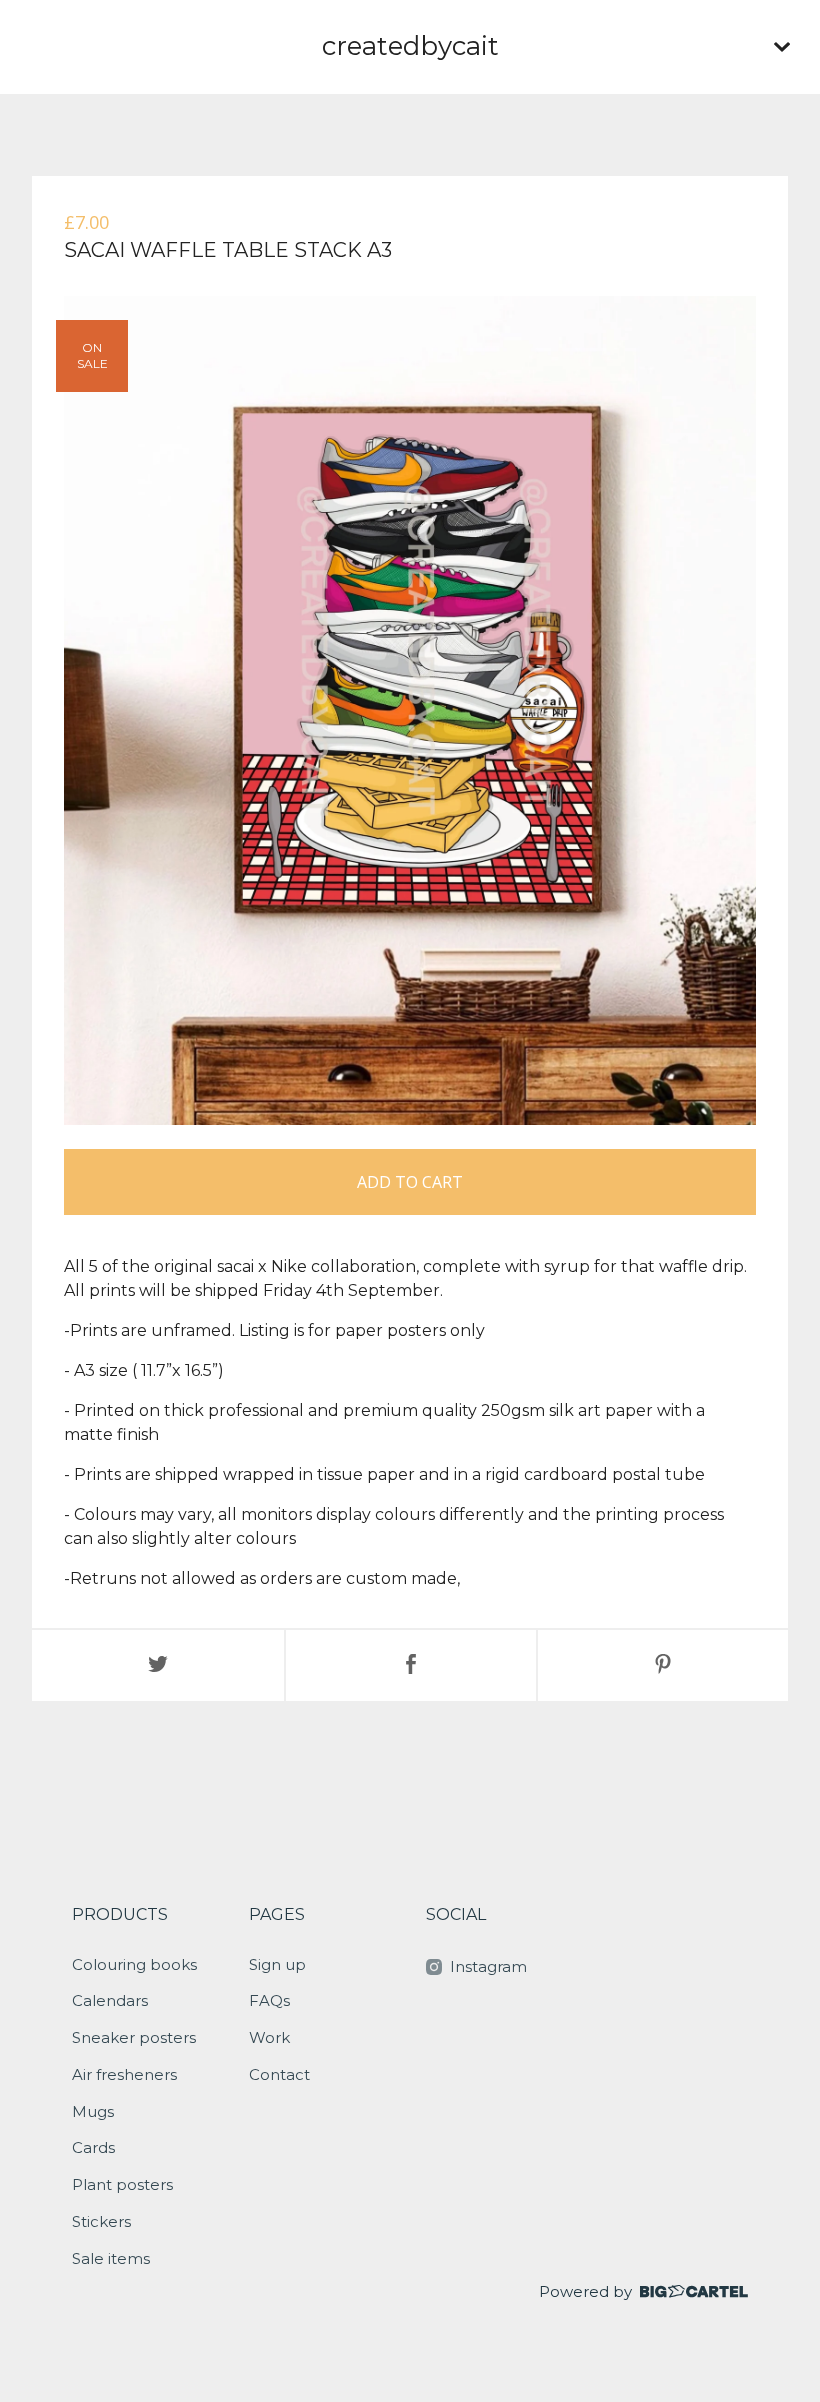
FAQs (269, 2000)
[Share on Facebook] (411, 1665)
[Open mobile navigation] (782, 47)
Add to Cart (410, 1182)
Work (269, 2037)
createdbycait (410, 46)
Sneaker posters (134, 2037)
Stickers (101, 2221)
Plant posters (122, 2184)
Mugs (93, 2111)
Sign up (277, 1964)
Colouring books (134, 1964)
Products (120, 1914)
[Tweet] (158, 1665)
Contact (279, 2074)
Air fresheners (124, 2074)
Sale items (111, 2258)
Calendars (110, 2000)
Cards (93, 2147)
